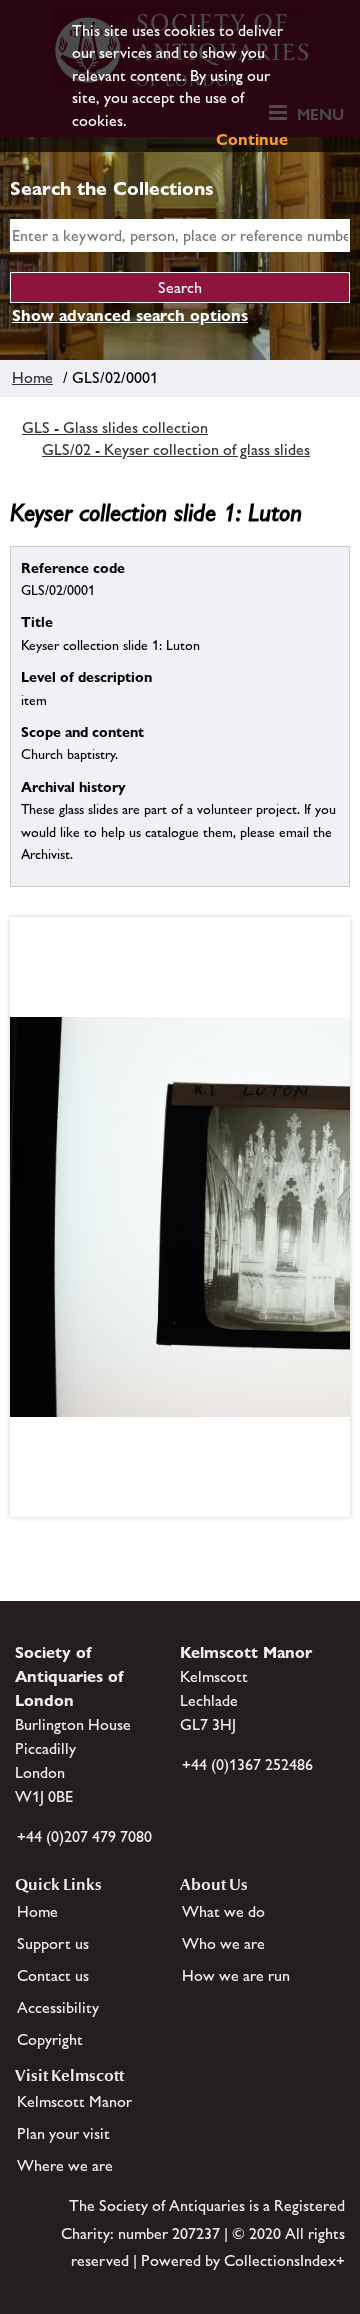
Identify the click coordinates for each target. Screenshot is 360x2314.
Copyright (50, 2039)
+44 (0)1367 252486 (247, 1764)
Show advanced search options (130, 315)
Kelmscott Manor (74, 2101)
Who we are (223, 1943)
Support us (53, 1943)
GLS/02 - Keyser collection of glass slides (176, 449)
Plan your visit (63, 2133)
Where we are (65, 2165)
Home (32, 377)
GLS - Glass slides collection (115, 427)
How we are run (236, 1975)
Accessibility (58, 2007)
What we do (223, 1911)
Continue (252, 139)
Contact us (53, 1975)
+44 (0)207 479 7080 (84, 1836)
